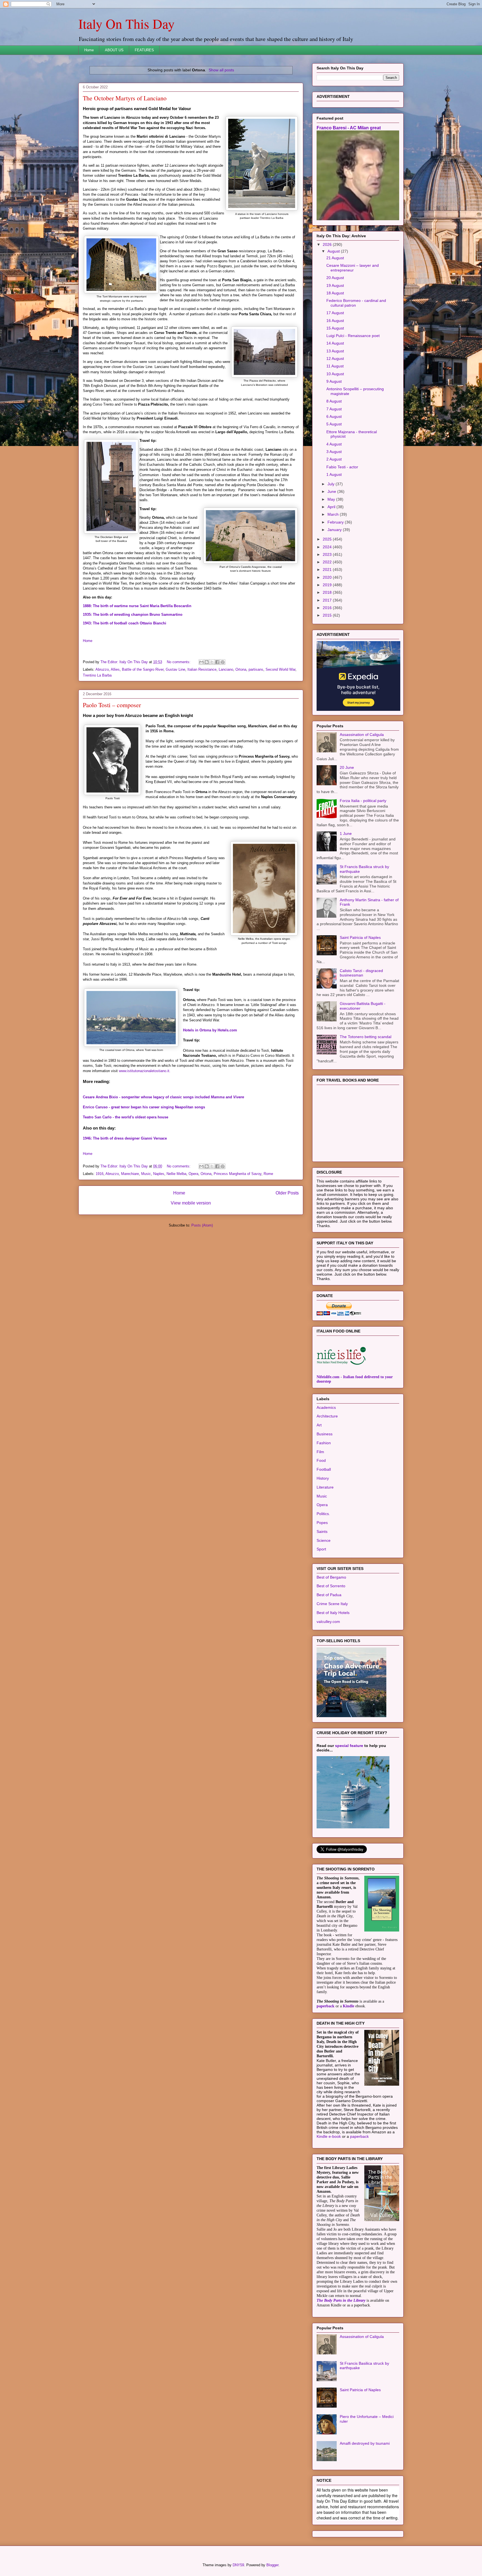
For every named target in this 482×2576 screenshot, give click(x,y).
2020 (328, 577)
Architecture (327, 1416)
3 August (334, 452)
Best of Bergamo (331, 1577)
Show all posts (221, 70)
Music (146, 1174)
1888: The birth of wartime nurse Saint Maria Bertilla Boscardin (137, 606)
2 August (334, 459)
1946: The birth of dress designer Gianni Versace (125, 1138)
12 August (335, 358)
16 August (335, 321)
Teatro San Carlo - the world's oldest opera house (126, 1117)
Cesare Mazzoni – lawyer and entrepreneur (353, 268)
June (332, 491)
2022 (328, 562)
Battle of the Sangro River (143, 669)
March (334, 514)
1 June (346, 833)
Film (320, 1452)
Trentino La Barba (97, 675)
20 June (347, 767)
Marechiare (130, 1174)
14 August (335, 343)
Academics (326, 1407)
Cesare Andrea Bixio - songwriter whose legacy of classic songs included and (163, 1097)
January (335, 530)
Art (319, 1425)
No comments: (179, 662)
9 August (334, 381)
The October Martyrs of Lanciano (125, 98)
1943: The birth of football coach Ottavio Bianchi (125, 623)
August (334, 251)
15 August (335, 328)
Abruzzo (102, 669)
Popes (322, 1523)
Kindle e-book (329, 2136)
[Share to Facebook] (217, 662)
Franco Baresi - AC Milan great (349, 128)
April (332, 507)
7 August (334, 409)
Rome (268, 1174)
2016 (328, 608)
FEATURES (144, 50)
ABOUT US (114, 50)
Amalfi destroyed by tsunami (365, 2443)
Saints (322, 1531)
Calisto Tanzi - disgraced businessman (361, 973)
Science (324, 1540)
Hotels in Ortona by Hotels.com (210, 1030)
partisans (256, 669)
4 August (334, 444)
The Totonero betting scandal (366, 1037)
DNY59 (238, 2565)
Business (325, 1434)
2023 (328, 554)
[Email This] (201, 662)
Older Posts (287, 1193)
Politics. (323, 1514)
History (323, 1478)
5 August (334, 424)
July (332, 484)
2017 (328, 600)
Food (321, 1460)
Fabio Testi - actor (342, 467)
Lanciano (226, 669)
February (336, 522)
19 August (335, 285)
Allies (115, 669)
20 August (335, 278)
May (332, 499)
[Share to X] (212, 662)
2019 (328, 585)
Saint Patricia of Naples (360, 937)
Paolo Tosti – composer (112, 705)
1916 (100, 1174)
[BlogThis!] (207, 662)
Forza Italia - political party (363, 801)
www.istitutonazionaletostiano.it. (145, 1071)
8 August (334, 401)
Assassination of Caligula (362, 735)
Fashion (324, 1443)
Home (89, 50)
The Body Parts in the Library (341, 2300)
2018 (328, 592)
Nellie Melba (176, 1174)
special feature (349, 1746)
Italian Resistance (202, 669)
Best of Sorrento (331, 1586)
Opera (193, 1174)
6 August (334, 416)
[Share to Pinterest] (223, 662)
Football (324, 1469)
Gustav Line (175, 669)
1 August (334, 474)
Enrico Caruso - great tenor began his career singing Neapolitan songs (144, 1107)
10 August (335, 374)
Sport (321, 1549)
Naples (159, 1174)
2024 (328, 547)
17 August (335, 313)
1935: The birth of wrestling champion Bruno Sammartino (133, 615)
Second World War (280, 669)
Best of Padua (329, 1595)
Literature (325, 1487)
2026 (328, 244)
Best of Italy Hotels (333, 1613)
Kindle (349, 2006)
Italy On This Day (126, 23)
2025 (328, 539)
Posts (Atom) (202, 1225)
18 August (335, 293)
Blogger (272, 2565)
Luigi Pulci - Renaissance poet (353, 336)
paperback (326, 2006)
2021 (328, 570)
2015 (328, 615)
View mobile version (191, 1203)
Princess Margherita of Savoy (238, 1174)
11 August (335, 366)
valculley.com (328, 1622)
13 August (335, 351)
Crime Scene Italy (332, 1604)
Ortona (241, 669)
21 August (335, 258)
